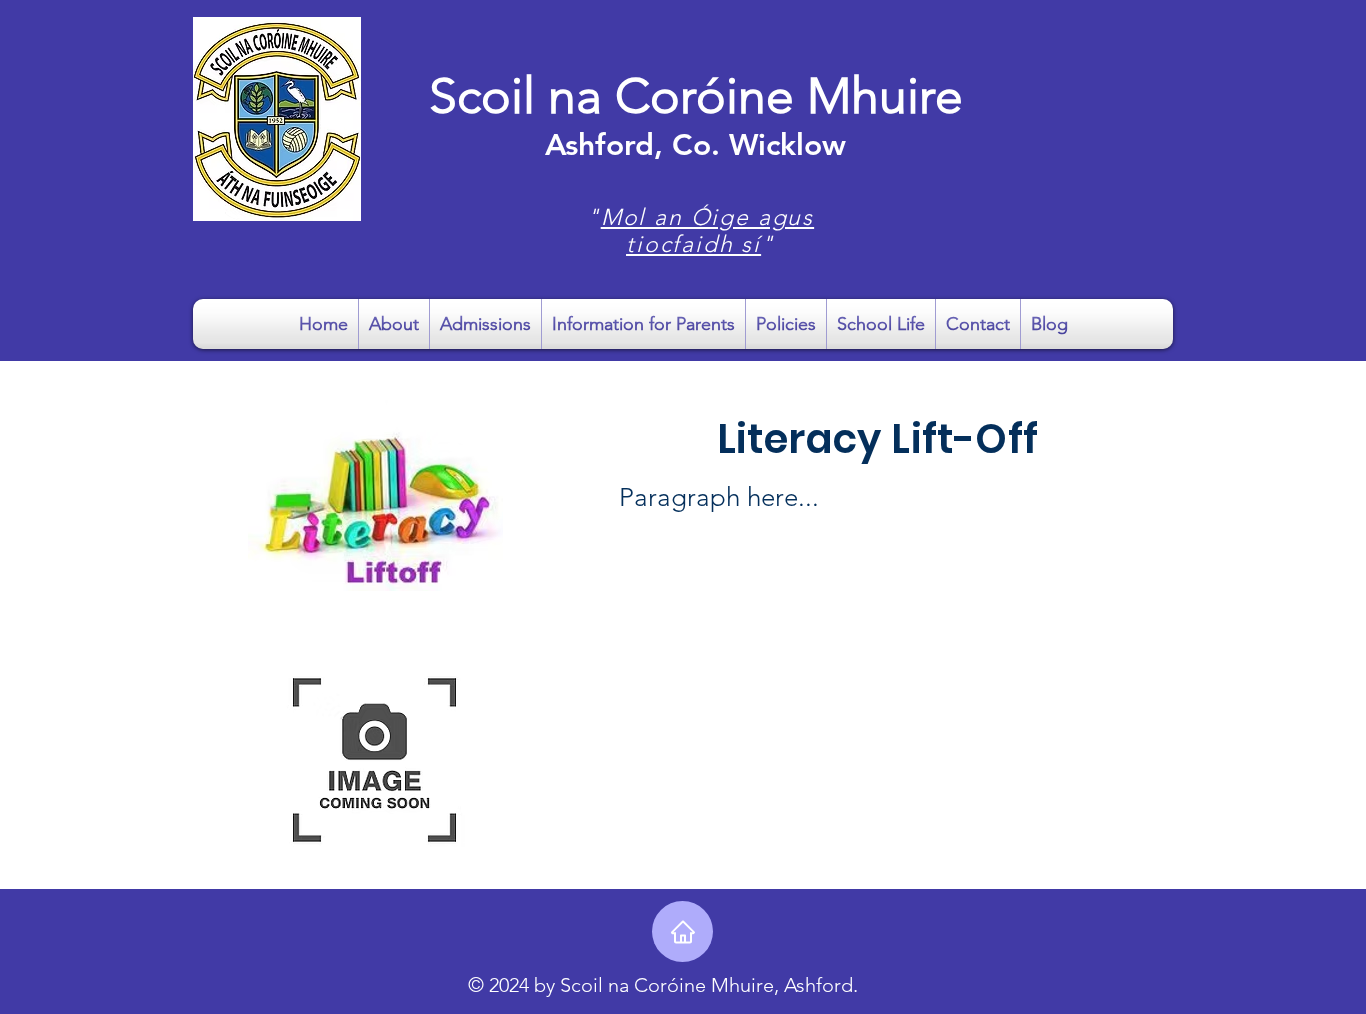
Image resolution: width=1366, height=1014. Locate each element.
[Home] (682, 931)
